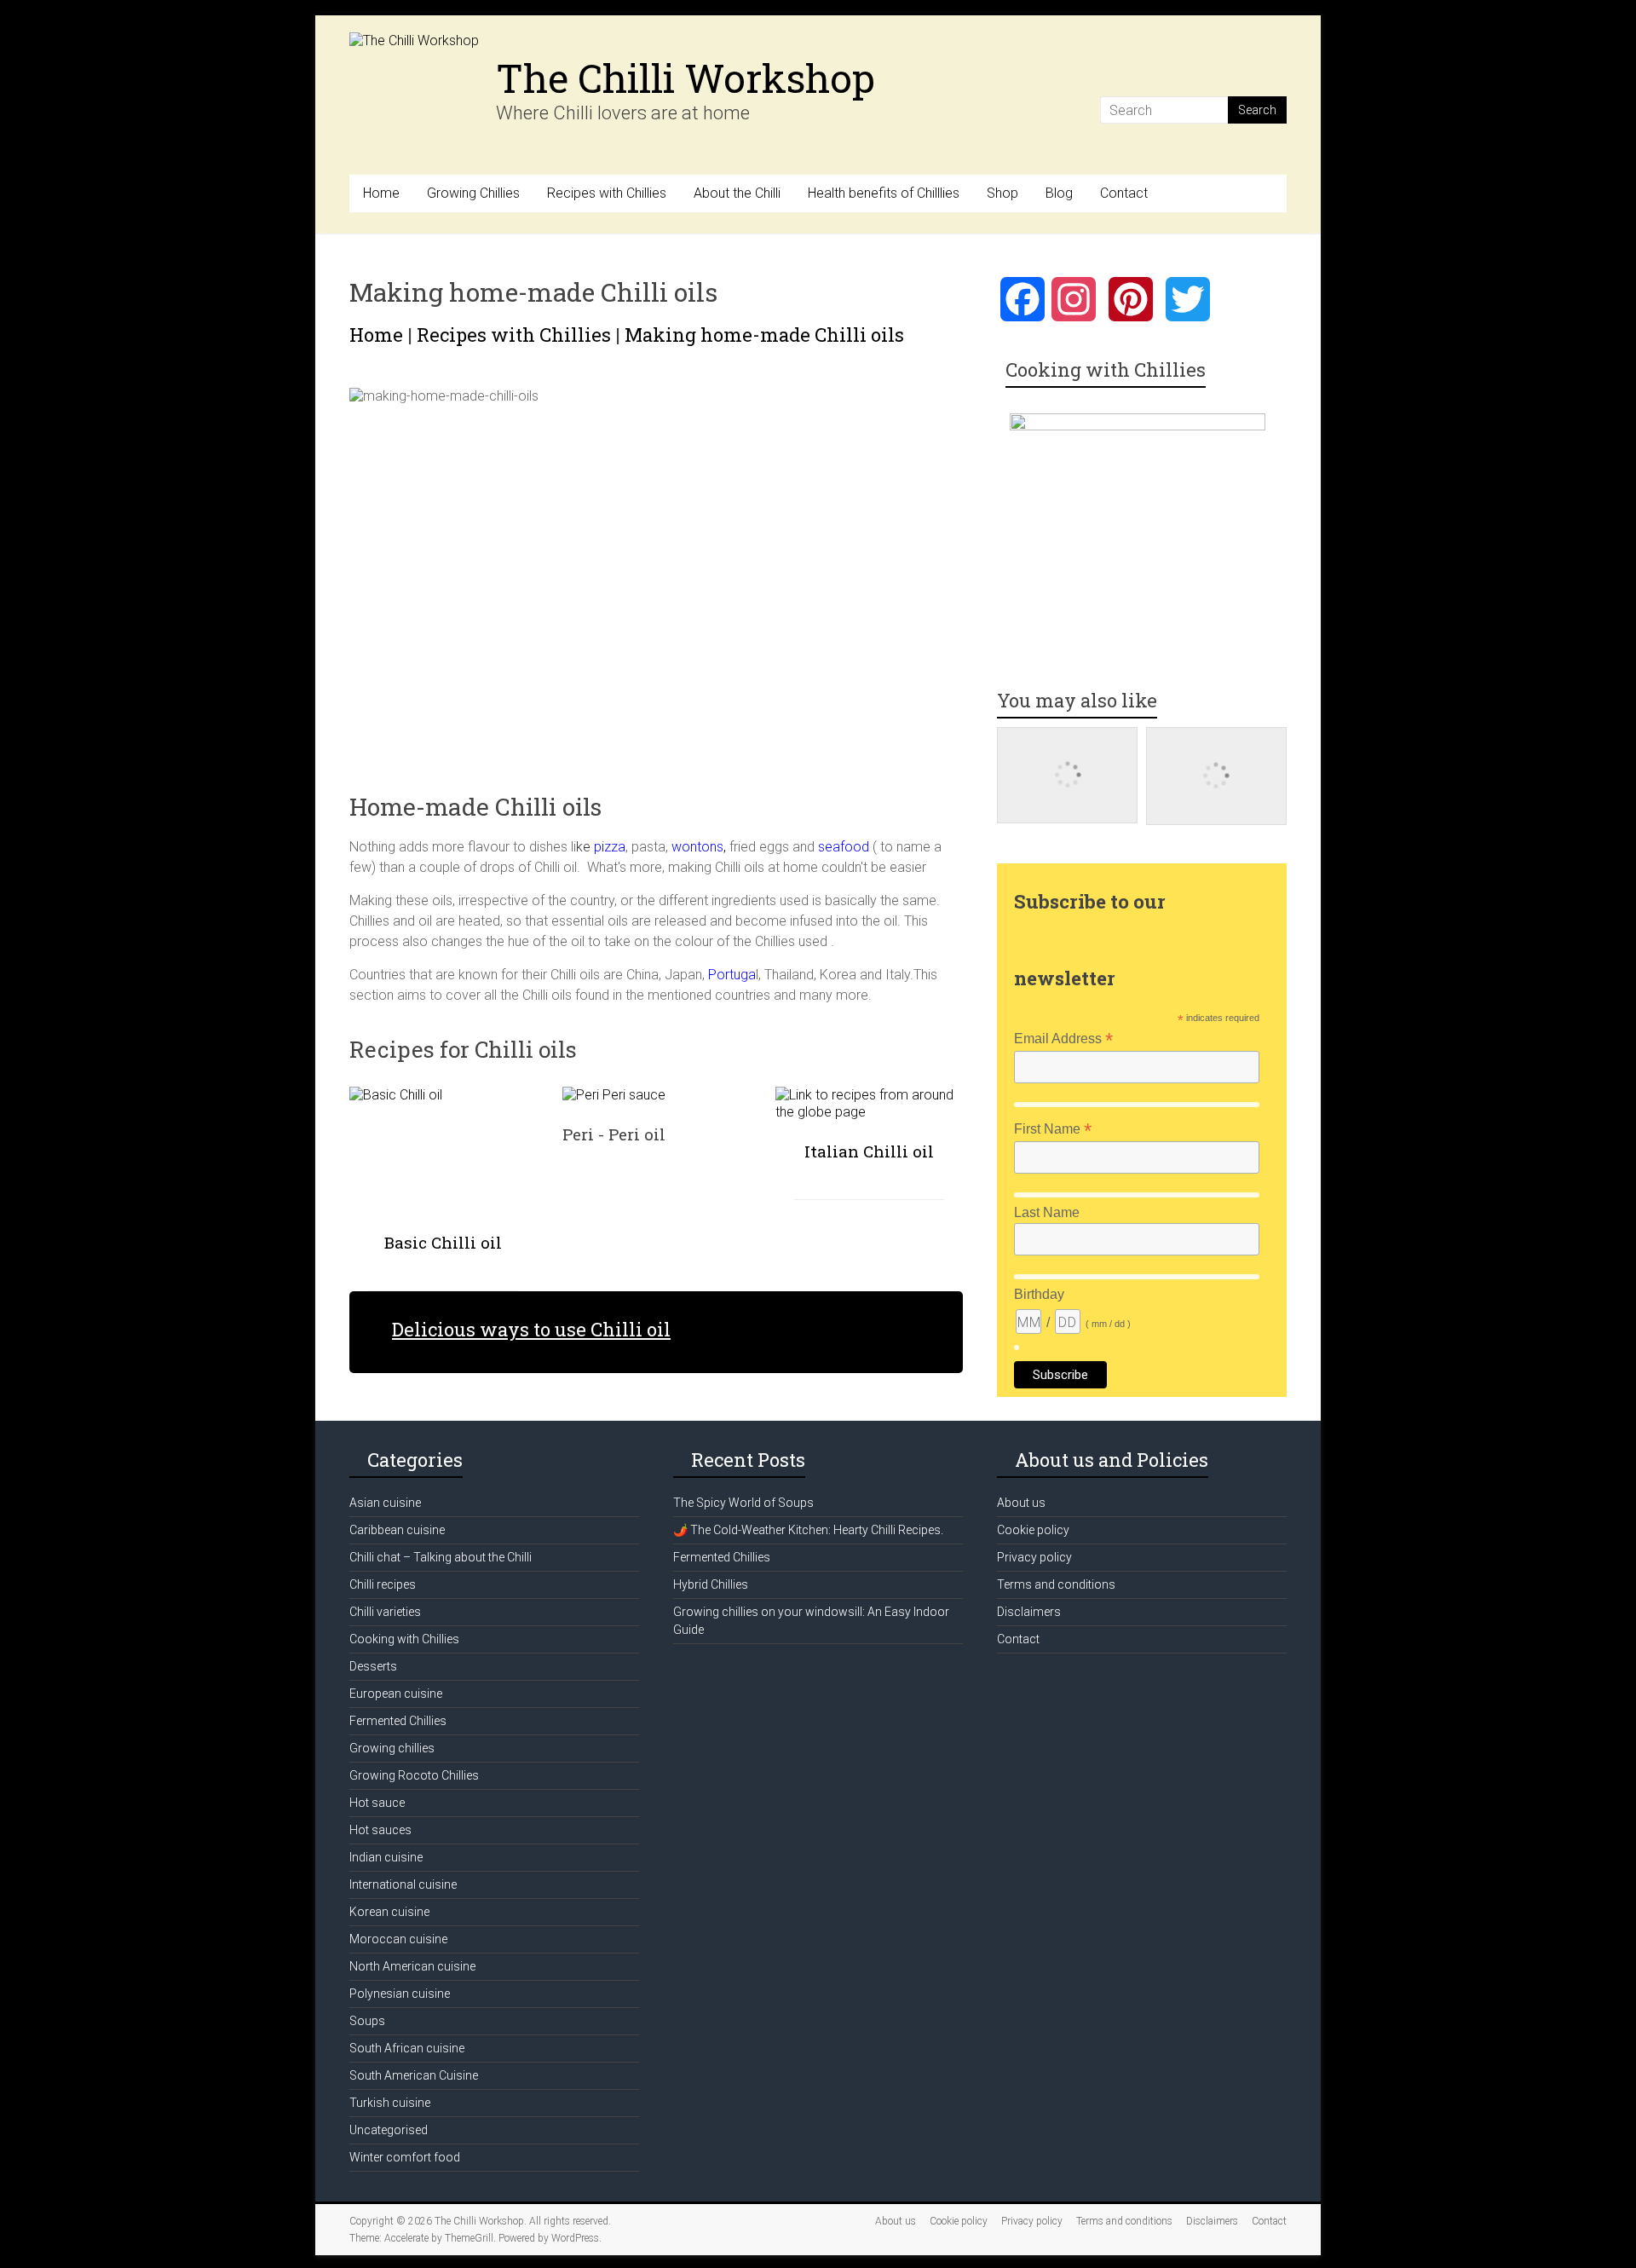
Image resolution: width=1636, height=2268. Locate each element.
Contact (1124, 193)
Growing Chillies (473, 193)
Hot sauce (377, 1803)
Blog (1059, 193)
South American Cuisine (414, 2075)
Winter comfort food (405, 2157)
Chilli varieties (385, 1612)
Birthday (1039, 1294)
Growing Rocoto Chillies (414, 1775)
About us (1021, 1503)
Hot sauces (380, 1830)
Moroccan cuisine (398, 1939)
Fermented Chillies (398, 1721)
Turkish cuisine (390, 2103)
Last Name (1047, 1212)
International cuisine (403, 1884)
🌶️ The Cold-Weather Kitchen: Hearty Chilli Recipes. (808, 1530)
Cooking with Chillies (404, 1639)
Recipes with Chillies (607, 193)
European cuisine (396, 1694)
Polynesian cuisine (400, 1994)
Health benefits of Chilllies (884, 193)
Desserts (373, 1666)
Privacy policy (1034, 1557)
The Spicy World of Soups (743, 1503)
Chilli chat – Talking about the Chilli (441, 1557)
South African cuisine (407, 2048)
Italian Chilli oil (869, 1151)
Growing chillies (392, 1748)
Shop (1002, 193)
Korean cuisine (389, 1912)
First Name (1053, 1129)
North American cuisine (412, 1966)
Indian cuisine (386, 1857)
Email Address (1063, 1039)
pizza (608, 847)
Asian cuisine (385, 1503)
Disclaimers (1029, 1612)
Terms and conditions (1056, 1584)
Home (381, 193)
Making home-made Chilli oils (764, 335)
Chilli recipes (383, 1584)
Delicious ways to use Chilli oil (531, 1329)
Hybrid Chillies (711, 1584)
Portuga (732, 975)
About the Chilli (737, 193)
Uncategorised (389, 2130)
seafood (844, 847)
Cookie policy (1033, 1530)
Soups (367, 2021)
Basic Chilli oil (443, 1242)
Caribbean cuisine (397, 1530)
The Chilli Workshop (686, 78)
